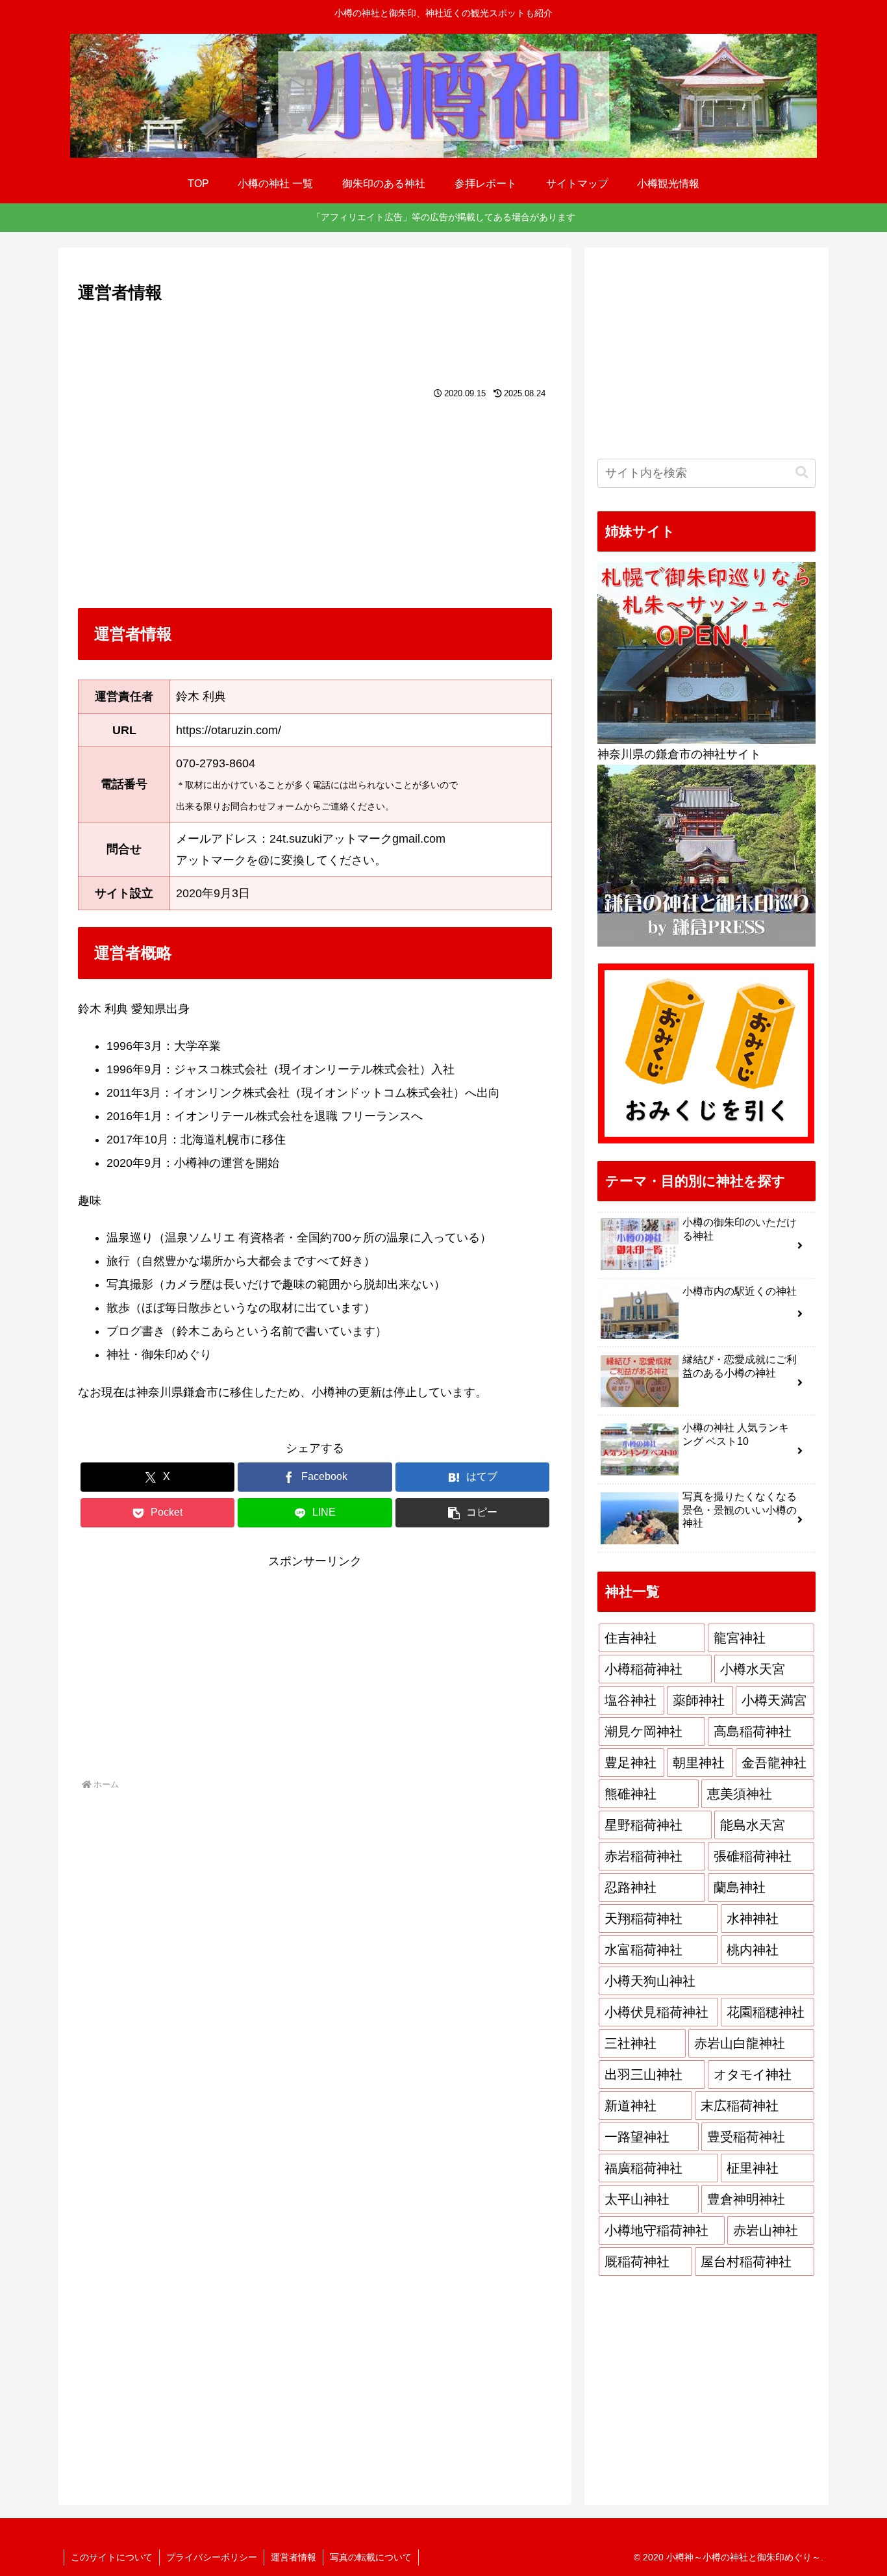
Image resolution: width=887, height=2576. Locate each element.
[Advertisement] (315, 342)
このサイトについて (112, 2557)
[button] (472, 1513)
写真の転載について (371, 2557)
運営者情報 (294, 2557)
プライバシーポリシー (212, 2557)
